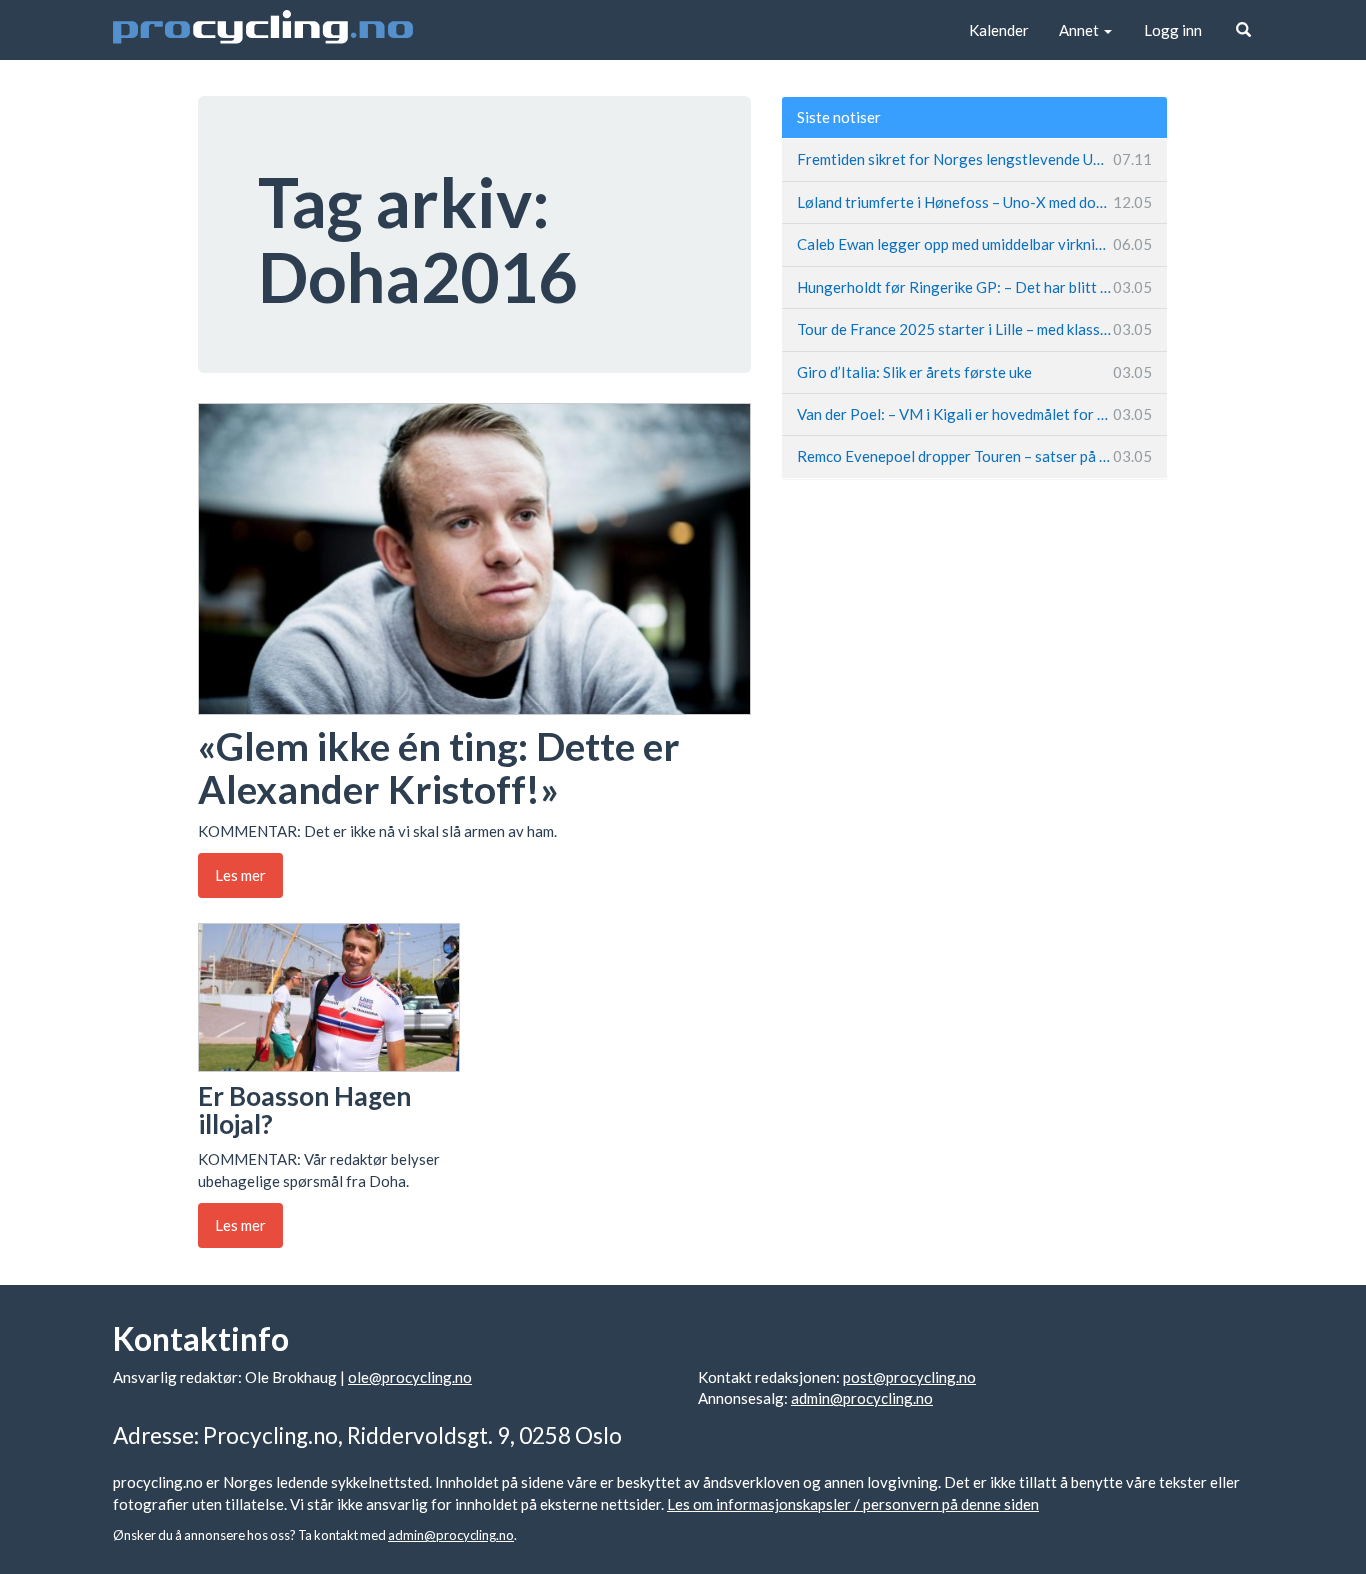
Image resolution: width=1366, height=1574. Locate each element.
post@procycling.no (909, 1377)
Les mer (240, 875)
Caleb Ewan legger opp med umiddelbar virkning (974, 244)
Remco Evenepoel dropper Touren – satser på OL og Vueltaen (974, 456)
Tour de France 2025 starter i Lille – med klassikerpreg (974, 329)
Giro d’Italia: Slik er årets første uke (974, 372)
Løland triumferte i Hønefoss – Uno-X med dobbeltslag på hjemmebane (974, 202)
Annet (1080, 30)
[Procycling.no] (263, 30)
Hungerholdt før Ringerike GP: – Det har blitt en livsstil (974, 287)
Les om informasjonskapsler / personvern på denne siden (853, 1504)
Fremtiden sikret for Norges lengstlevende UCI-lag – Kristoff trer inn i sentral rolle (974, 159)
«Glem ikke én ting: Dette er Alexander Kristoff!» (439, 767)
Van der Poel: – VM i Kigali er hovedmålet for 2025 (974, 414)
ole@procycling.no (410, 1377)
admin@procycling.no (862, 1398)
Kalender (999, 30)
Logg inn (1173, 30)
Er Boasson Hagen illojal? (304, 1110)
